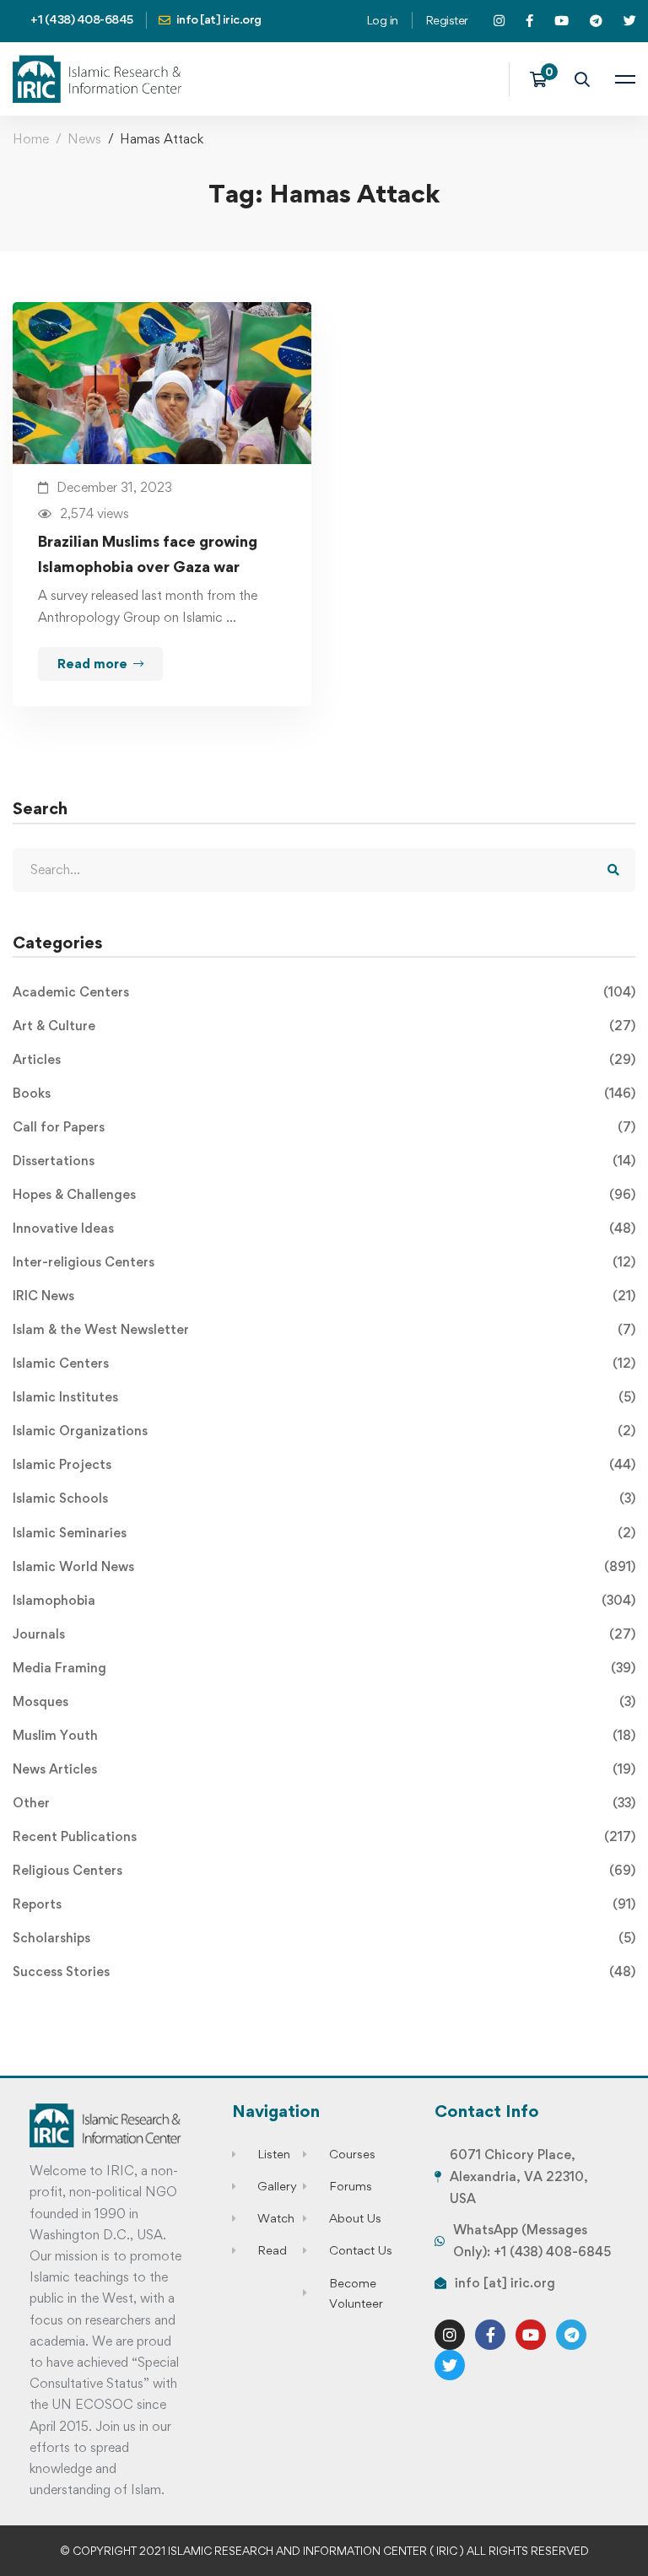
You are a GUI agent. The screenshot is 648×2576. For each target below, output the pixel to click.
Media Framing (324, 1668)
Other (324, 1803)
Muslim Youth (324, 1735)
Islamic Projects (324, 1464)
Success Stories (324, 1971)
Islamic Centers (324, 1363)
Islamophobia (324, 1600)
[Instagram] (450, 2335)
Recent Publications (324, 1836)
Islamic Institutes (324, 1397)
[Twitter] (450, 2365)
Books (324, 1093)
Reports (324, 1904)
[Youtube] (531, 2335)
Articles (324, 1059)
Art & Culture (324, 1026)
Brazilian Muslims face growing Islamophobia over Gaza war (148, 554)
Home (31, 139)
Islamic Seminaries (324, 1533)
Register (447, 20)
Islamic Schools (324, 1498)
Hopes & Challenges (324, 1194)
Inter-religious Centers (324, 1262)
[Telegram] (571, 2335)
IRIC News (324, 1296)
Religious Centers (324, 1870)
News (84, 139)
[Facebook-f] (490, 2335)
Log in (382, 20)
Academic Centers (324, 992)
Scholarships (324, 1938)
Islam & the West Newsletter (324, 1329)
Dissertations (324, 1161)
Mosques (324, 1701)
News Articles (324, 1769)
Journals (324, 1634)
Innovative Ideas (324, 1228)
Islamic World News (324, 1566)
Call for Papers (324, 1127)
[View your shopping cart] (544, 79)
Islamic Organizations (324, 1431)
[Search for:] (324, 869)
